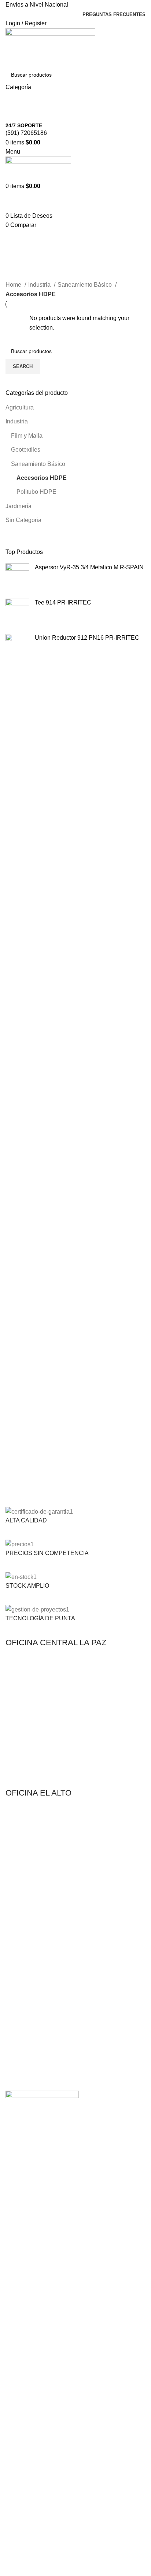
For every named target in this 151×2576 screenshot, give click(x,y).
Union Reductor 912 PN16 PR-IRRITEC (87, 638)
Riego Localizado (25, 2007)
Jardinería (19, 506)
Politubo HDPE (36, 492)
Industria (17, 421)
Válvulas (15, 2020)
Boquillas (16, 1982)
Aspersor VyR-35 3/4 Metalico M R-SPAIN (89, 567)
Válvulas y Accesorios (30, 1937)
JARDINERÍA (21, 1957)
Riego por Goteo (25, 1887)
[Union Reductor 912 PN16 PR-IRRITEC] (17, 646)
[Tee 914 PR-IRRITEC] (17, 611)
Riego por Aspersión (29, 1899)
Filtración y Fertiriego (30, 1912)
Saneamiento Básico (38, 464)
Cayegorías (23, 275)
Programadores (24, 1995)
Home (14, 285)
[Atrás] (15, 239)
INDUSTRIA (19, 2039)
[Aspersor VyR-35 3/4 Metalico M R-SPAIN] (17, 575)
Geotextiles (26, 450)
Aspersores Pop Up (28, 1969)
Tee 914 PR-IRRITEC (63, 602)
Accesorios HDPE (42, 478)
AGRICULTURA (24, 1874)
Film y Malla (27, 436)
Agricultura (20, 407)
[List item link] (75, 1722)
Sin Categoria (23, 520)
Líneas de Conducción (32, 1925)
